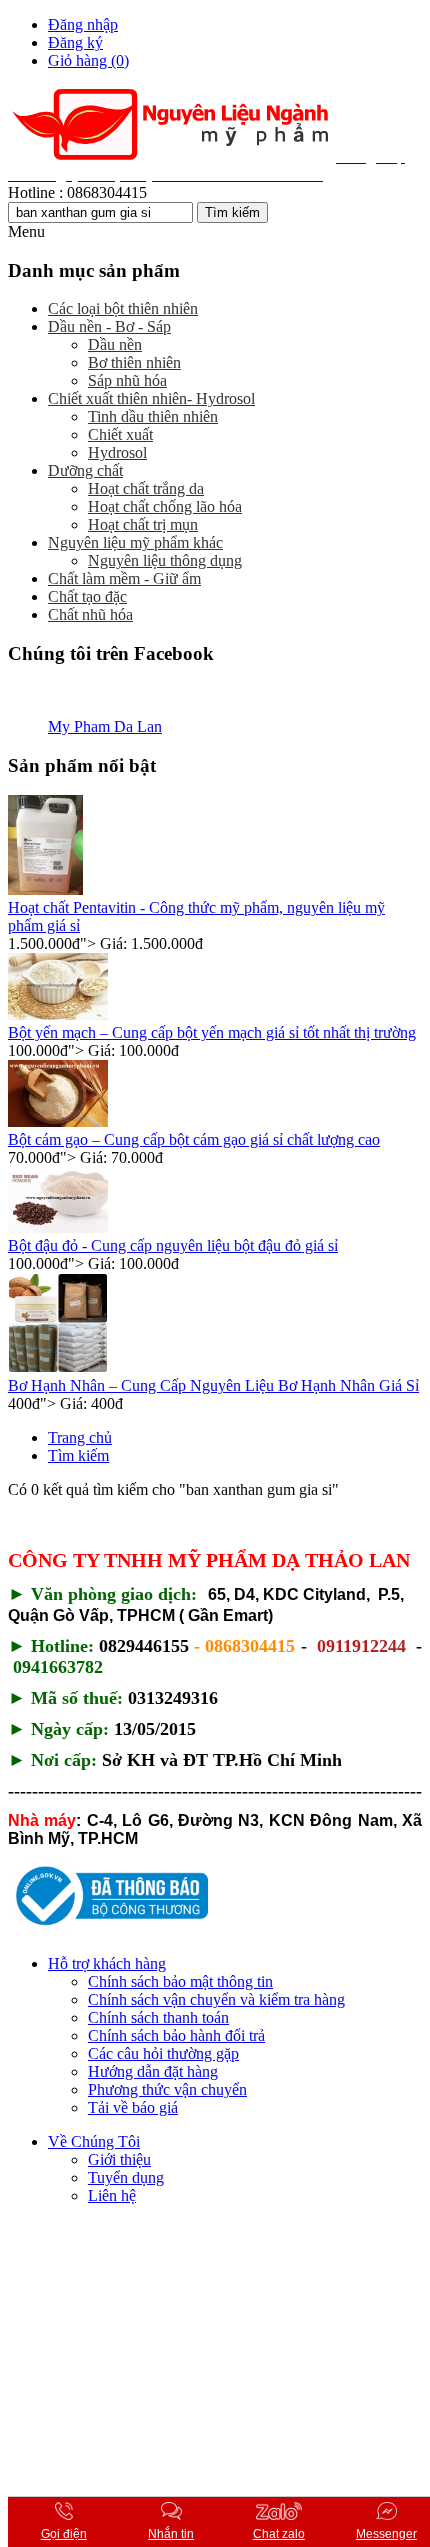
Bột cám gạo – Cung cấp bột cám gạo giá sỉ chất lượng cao (194, 1139)
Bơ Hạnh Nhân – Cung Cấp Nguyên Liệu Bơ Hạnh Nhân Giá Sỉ (213, 1385)
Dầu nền (115, 344)
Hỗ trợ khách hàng (107, 1963)
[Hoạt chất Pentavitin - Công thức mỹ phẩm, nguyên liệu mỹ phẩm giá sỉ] (45, 889)
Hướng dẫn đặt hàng (153, 2071)
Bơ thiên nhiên (134, 362)
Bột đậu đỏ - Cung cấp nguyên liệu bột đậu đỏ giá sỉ (173, 1245)
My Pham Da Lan (105, 726)
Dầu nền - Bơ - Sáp (109, 326)
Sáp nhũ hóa (127, 380)
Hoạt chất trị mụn (143, 524)
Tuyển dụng (126, 2177)
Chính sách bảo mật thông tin (180, 1981)
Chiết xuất (120, 434)
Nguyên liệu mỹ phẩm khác (135, 542)
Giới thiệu (119, 2159)
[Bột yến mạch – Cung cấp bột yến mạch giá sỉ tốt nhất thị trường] (58, 1014)
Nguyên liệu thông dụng (165, 560)
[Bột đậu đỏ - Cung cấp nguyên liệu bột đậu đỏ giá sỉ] (58, 1227)
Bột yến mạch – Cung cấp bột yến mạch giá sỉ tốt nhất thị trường (212, 1032)
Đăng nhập (83, 24)
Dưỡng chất (85, 470)
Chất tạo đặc (87, 596)
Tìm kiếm (78, 1455)
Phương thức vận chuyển (167, 2089)
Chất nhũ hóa (90, 614)
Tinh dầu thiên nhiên (153, 416)
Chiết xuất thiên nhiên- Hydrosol (151, 398)
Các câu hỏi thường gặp (163, 2053)
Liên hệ (112, 2195)
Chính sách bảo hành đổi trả (176, 2035)
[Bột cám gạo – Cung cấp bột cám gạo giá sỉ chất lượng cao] (58, 1121)
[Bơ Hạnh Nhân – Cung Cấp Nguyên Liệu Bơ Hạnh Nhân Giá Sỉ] (58, 1367)
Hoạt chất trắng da (146, 488)
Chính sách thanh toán (158, 2017)
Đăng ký (75, 42)
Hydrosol (117, 452)
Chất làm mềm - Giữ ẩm (124, 578)
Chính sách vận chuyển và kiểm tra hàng (216, 1999)
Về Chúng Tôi (94, 2141)
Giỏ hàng (88, 60)
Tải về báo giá (133, 2107)
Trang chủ (80, 1437)
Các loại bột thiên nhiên (123, 308)
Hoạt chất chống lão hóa (165, 506)
